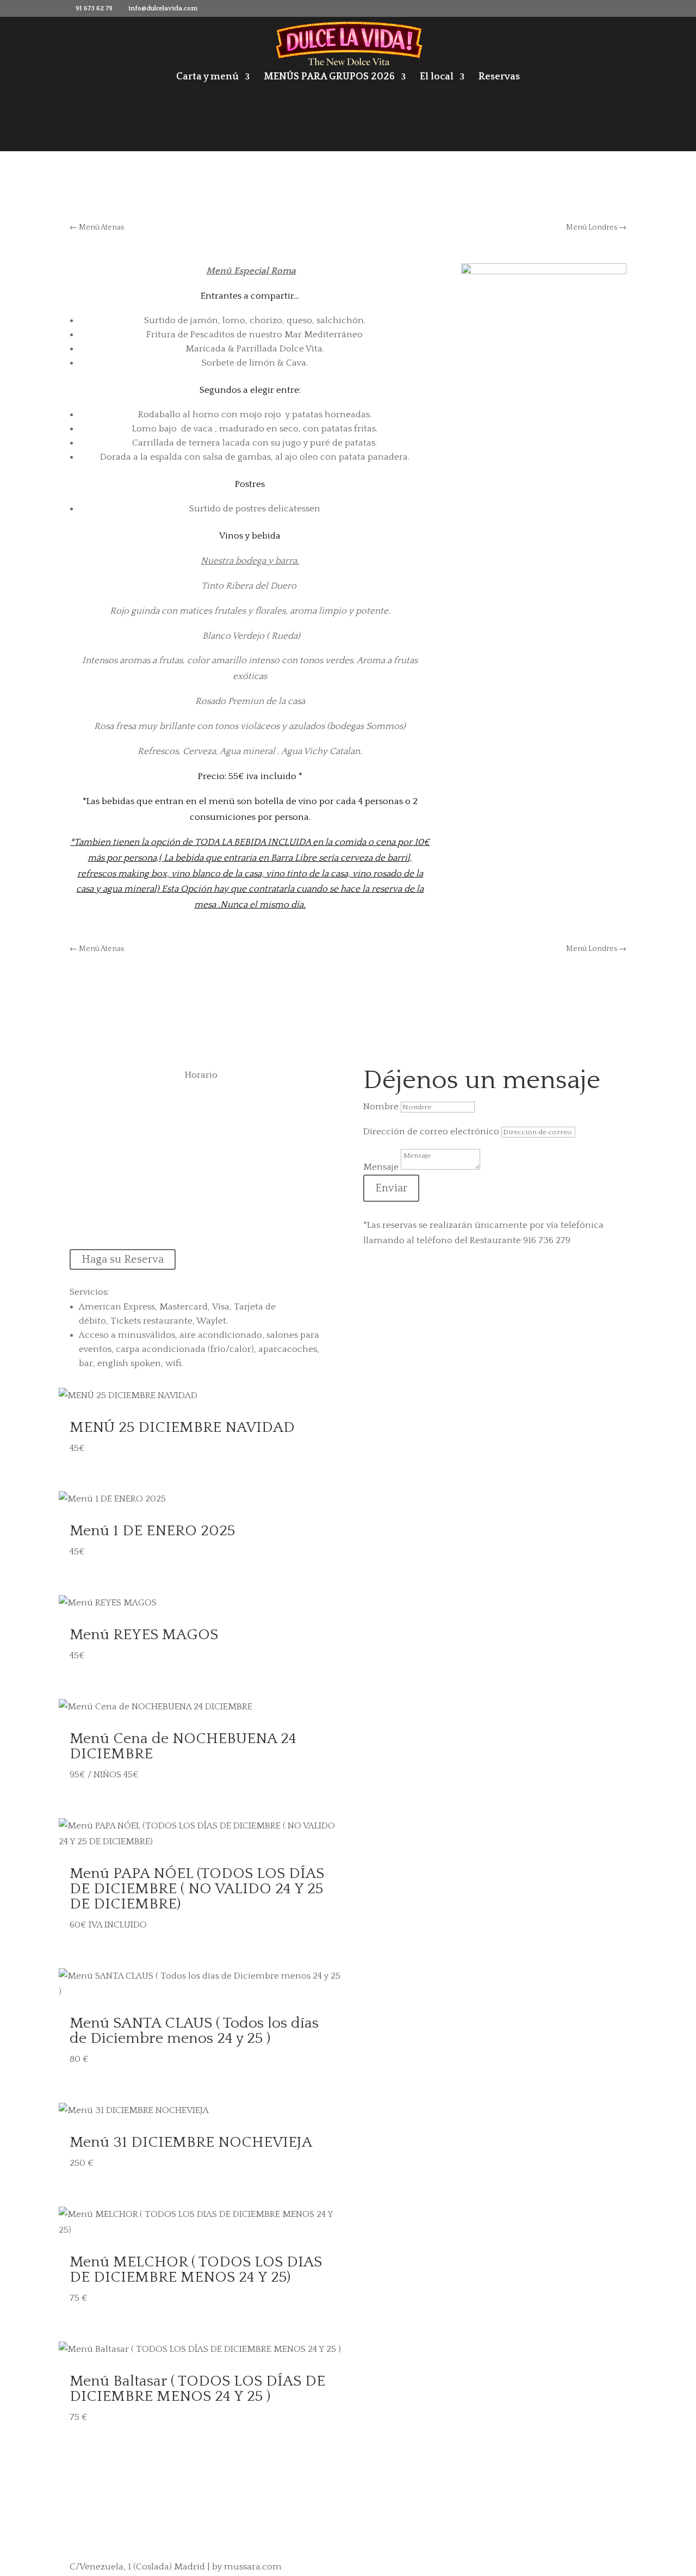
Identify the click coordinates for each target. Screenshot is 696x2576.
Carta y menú (207, 78)
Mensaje (381, 1167)
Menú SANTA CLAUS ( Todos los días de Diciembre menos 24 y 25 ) (194, 2031)
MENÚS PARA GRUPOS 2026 (329, 78)
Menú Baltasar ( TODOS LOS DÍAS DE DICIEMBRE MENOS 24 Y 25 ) (197, 2389)
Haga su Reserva (123, 1259)
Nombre (381, 1107)
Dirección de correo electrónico (431, 1132)
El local (437, 78)
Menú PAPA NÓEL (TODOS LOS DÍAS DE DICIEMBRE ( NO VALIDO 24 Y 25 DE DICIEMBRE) (197, 1889)
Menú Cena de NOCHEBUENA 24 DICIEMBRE (183, 1746)
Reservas (499, 78)
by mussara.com (247, 2567)
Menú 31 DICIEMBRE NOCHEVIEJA (191, 2142)
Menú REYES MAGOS (144, 1635)
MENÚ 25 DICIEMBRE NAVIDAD (182, 1427)
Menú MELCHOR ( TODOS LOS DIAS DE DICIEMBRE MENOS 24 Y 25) (196, 2269)
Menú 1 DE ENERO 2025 (152, 1531)
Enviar (391, 1188)
